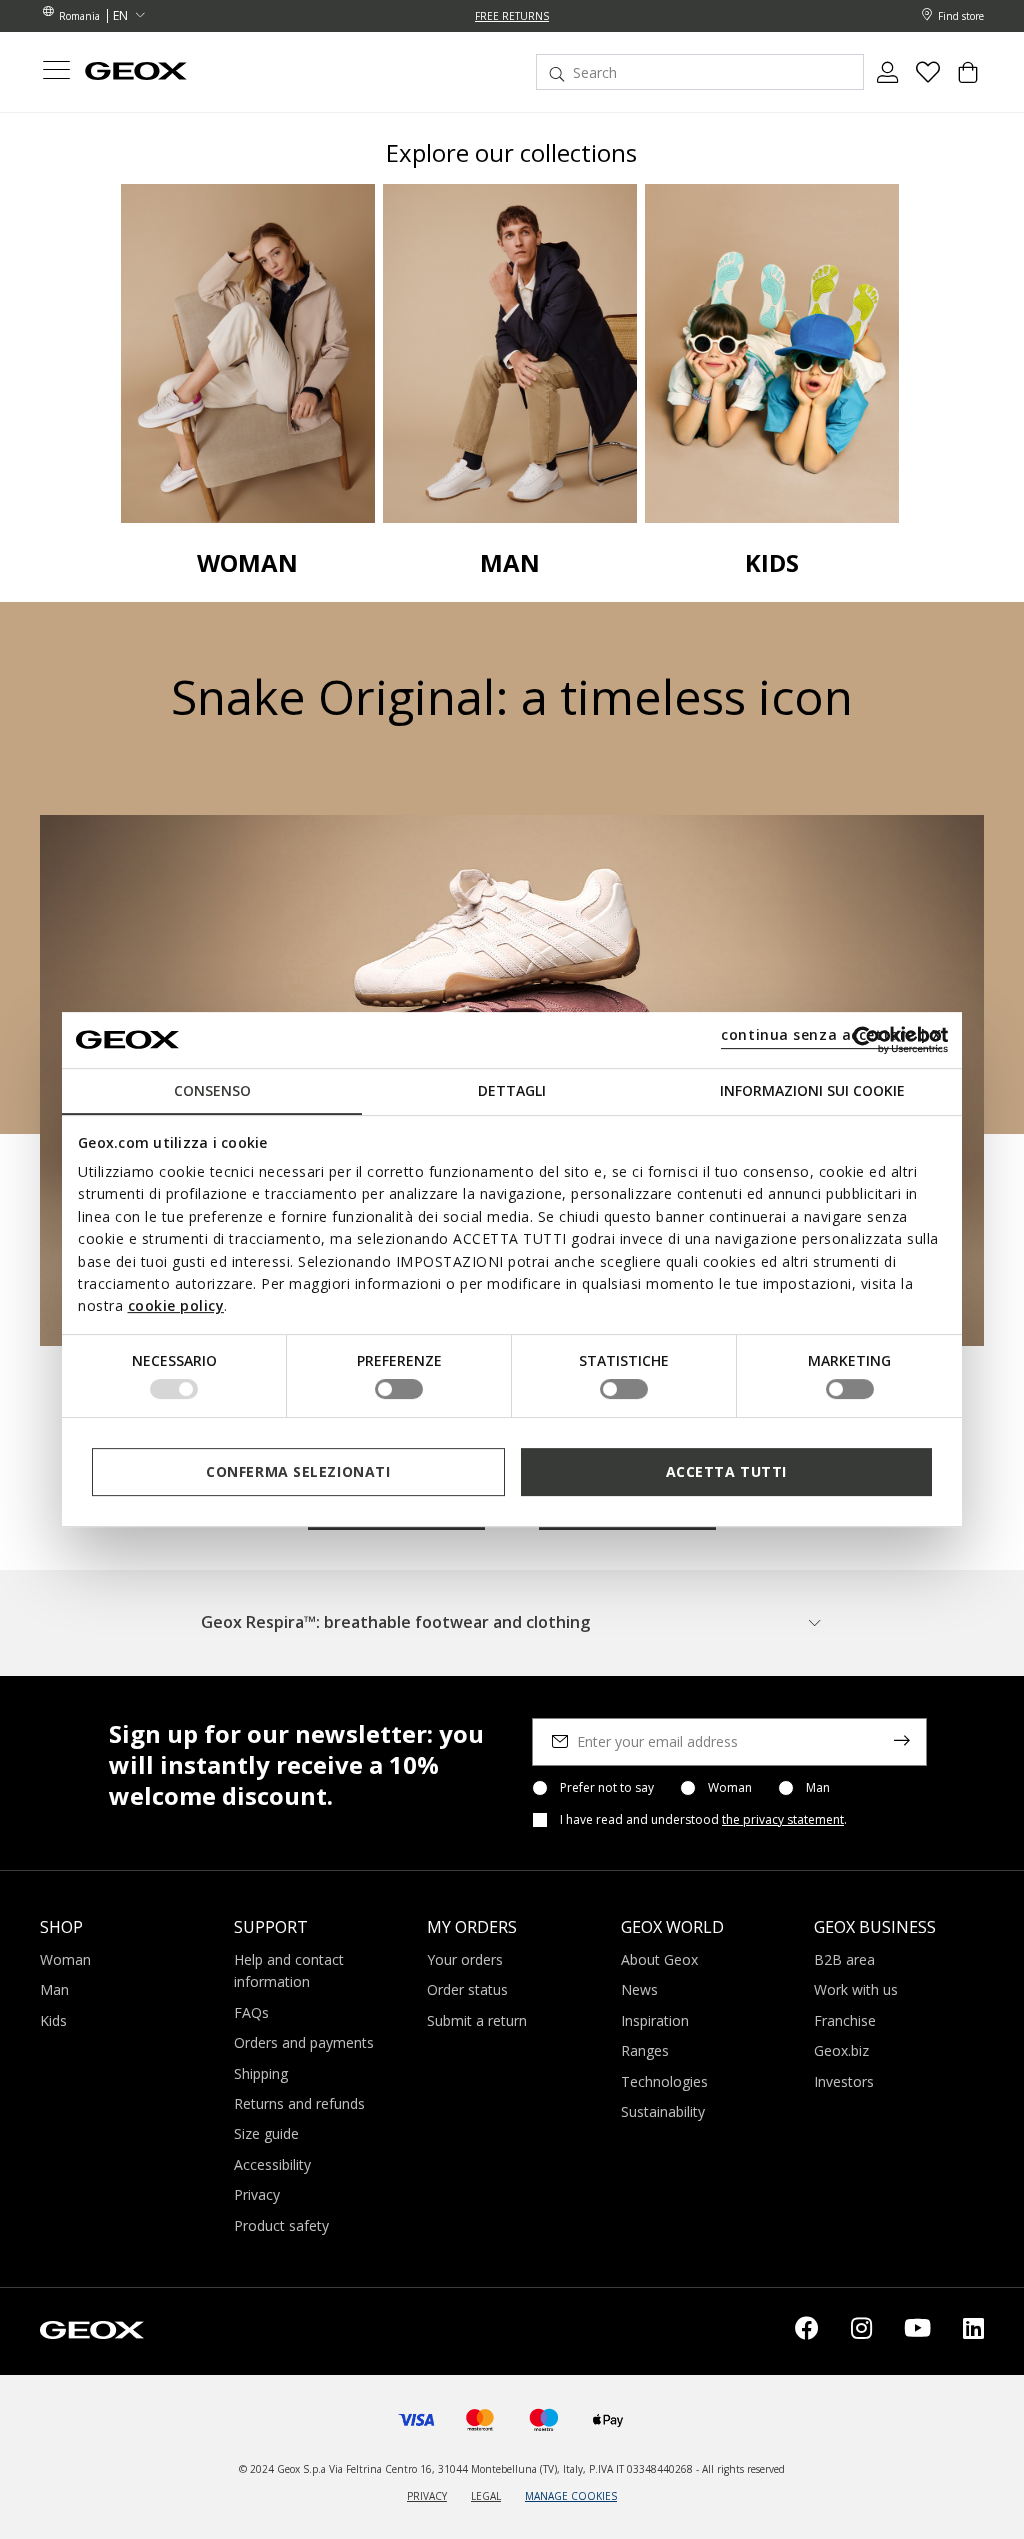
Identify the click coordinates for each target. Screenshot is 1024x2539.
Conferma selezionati (298, 1471)
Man (818, 1788)
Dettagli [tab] (512, 1090)
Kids (53, 2020)
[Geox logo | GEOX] (92, 2328)
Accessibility (272, 2164)
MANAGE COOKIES (571, 2496)
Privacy (257, 2194)
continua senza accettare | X (831, 1034)
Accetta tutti (726, 1471)
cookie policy (176, 1305)
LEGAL (486, 2496)
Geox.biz (841, 2050)
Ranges (645, 2050)
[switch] (399, 1389)
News (639, 1989)
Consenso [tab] (212, 1090)
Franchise (845, 2020)
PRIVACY (427, 2496)
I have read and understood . (703, 1820)
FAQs (251, 2012)
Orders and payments (304, 2042)
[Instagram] (861, 2331)
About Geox (659, 1959)
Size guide (266, 2133)
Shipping (261, 2073)
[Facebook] (807, 2331)
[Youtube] (917, 2331)
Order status (467, 1989)
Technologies (664, 2081)
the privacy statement (783, 1819)
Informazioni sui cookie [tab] (812, 1090)
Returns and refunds (299, 2103)
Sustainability (663, 2111)
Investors (844, 2081)
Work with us (856, 1989)
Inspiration (655, 2020)
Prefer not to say (607, 1788)
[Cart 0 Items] (968, 80)
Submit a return (477, 2020)
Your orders (465, 1959)
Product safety (281, 2225)
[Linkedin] (973, 2331)
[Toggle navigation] (56, 72)
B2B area (844, 1959)
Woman (730, 1788)
